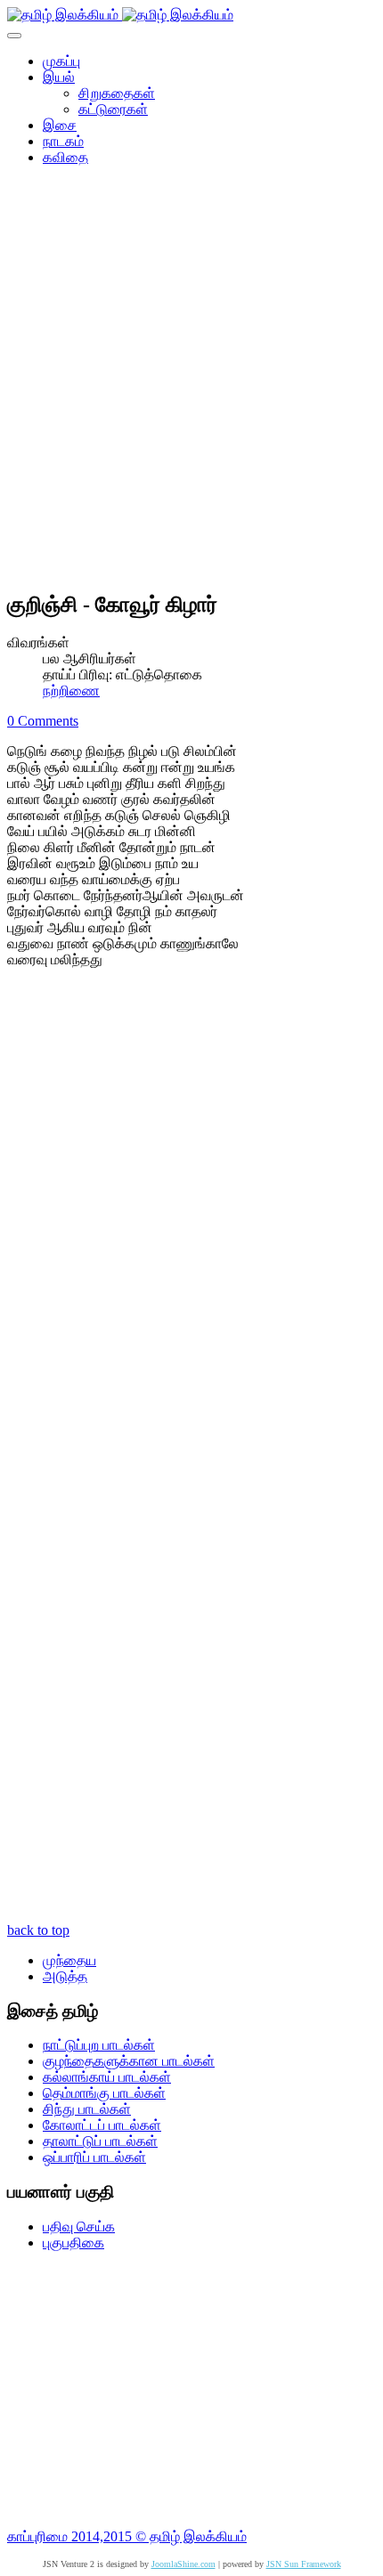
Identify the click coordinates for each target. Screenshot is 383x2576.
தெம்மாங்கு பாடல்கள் (104, 2093)
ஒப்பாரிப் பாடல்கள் (94, 2157)
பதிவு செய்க (79, 2227)
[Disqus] (191, 1221)
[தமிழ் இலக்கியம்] (120, 15)
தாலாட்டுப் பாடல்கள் (100, 2141)
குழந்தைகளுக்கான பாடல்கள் (129, 2061)
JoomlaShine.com (183, 2564)
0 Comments (43, 721)
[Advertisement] (191, 384)
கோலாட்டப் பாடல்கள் (102, 2125)
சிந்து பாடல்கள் (87, 2109)
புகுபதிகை (73, 2243)
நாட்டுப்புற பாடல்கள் (99, 2045)
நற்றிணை (71, 691)
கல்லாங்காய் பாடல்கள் (107, 2077)
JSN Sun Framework (304, 2564)
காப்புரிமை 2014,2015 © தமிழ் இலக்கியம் (127, 2536)
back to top (38, 1930)
